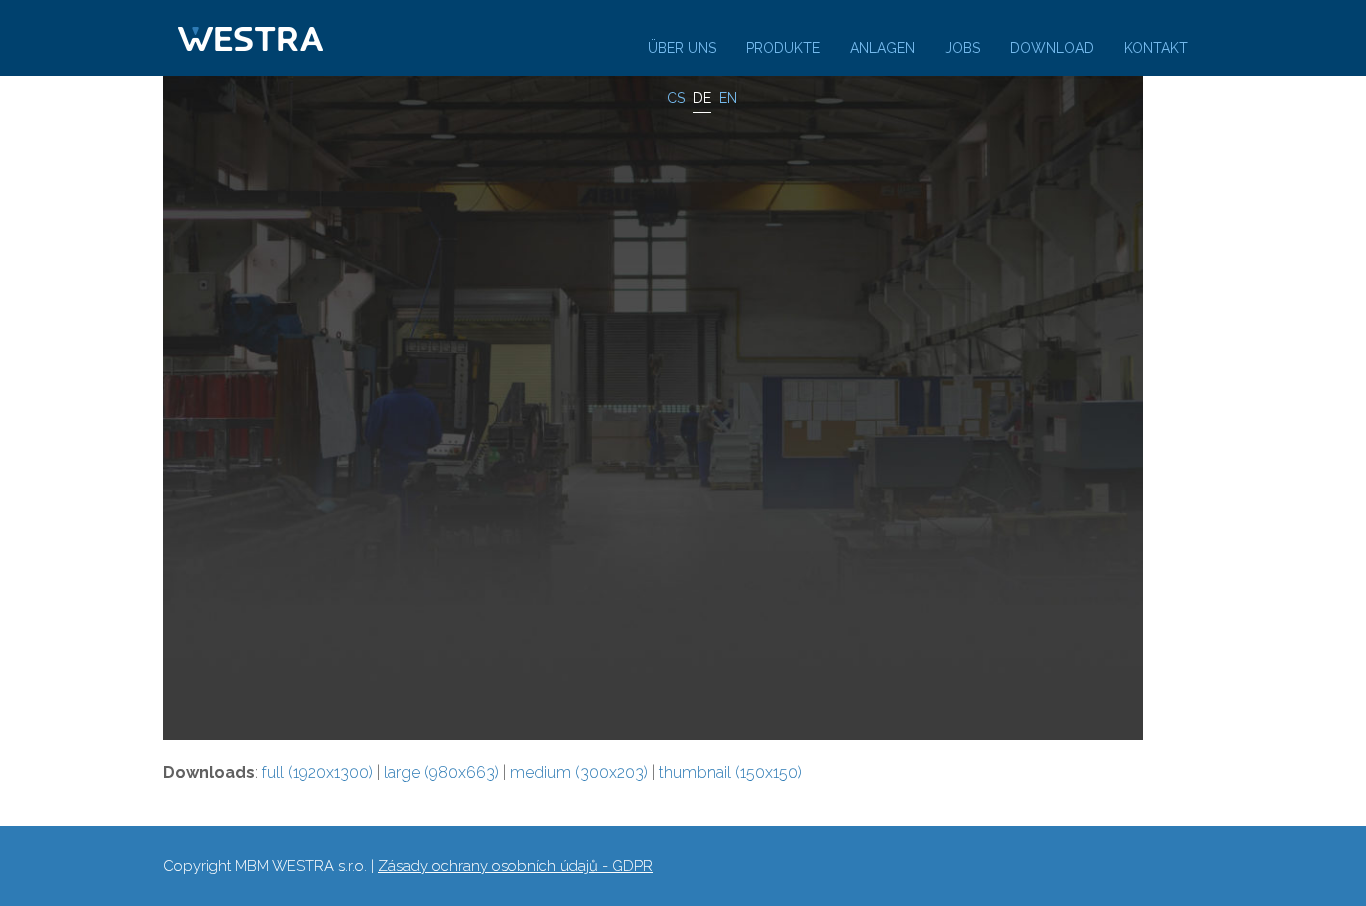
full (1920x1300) (317, 772)
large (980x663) (441, 772)
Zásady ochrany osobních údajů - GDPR (515, 865)
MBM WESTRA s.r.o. (301, 865)
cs (676, 98)
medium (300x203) (579, 772)
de (702, 98)
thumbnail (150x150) (730, 772)
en (728, 98)
